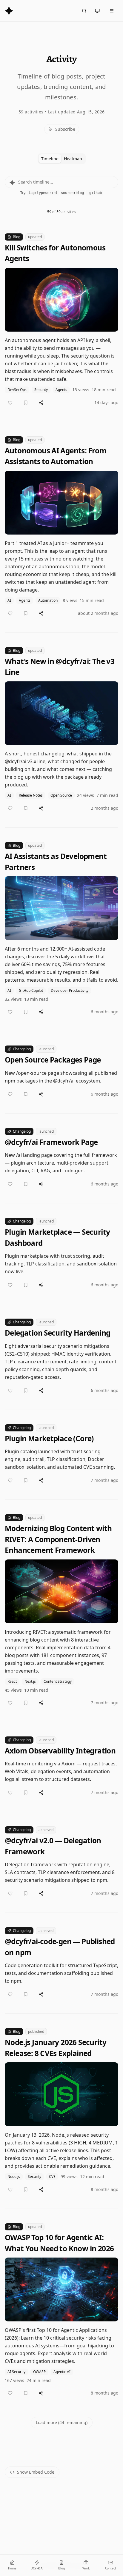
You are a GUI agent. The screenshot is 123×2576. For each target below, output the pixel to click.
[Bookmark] (26, 403)
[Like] (10, 403)
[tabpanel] (61, 1317)
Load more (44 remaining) (62, 2422)
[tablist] (62, 159)
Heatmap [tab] (73, 159)
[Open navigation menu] (112, 11)
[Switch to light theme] (97, 11)
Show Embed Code (36, 2472)
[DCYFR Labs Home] (9, 11)
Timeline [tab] (50, 159)
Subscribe (65, 129)
